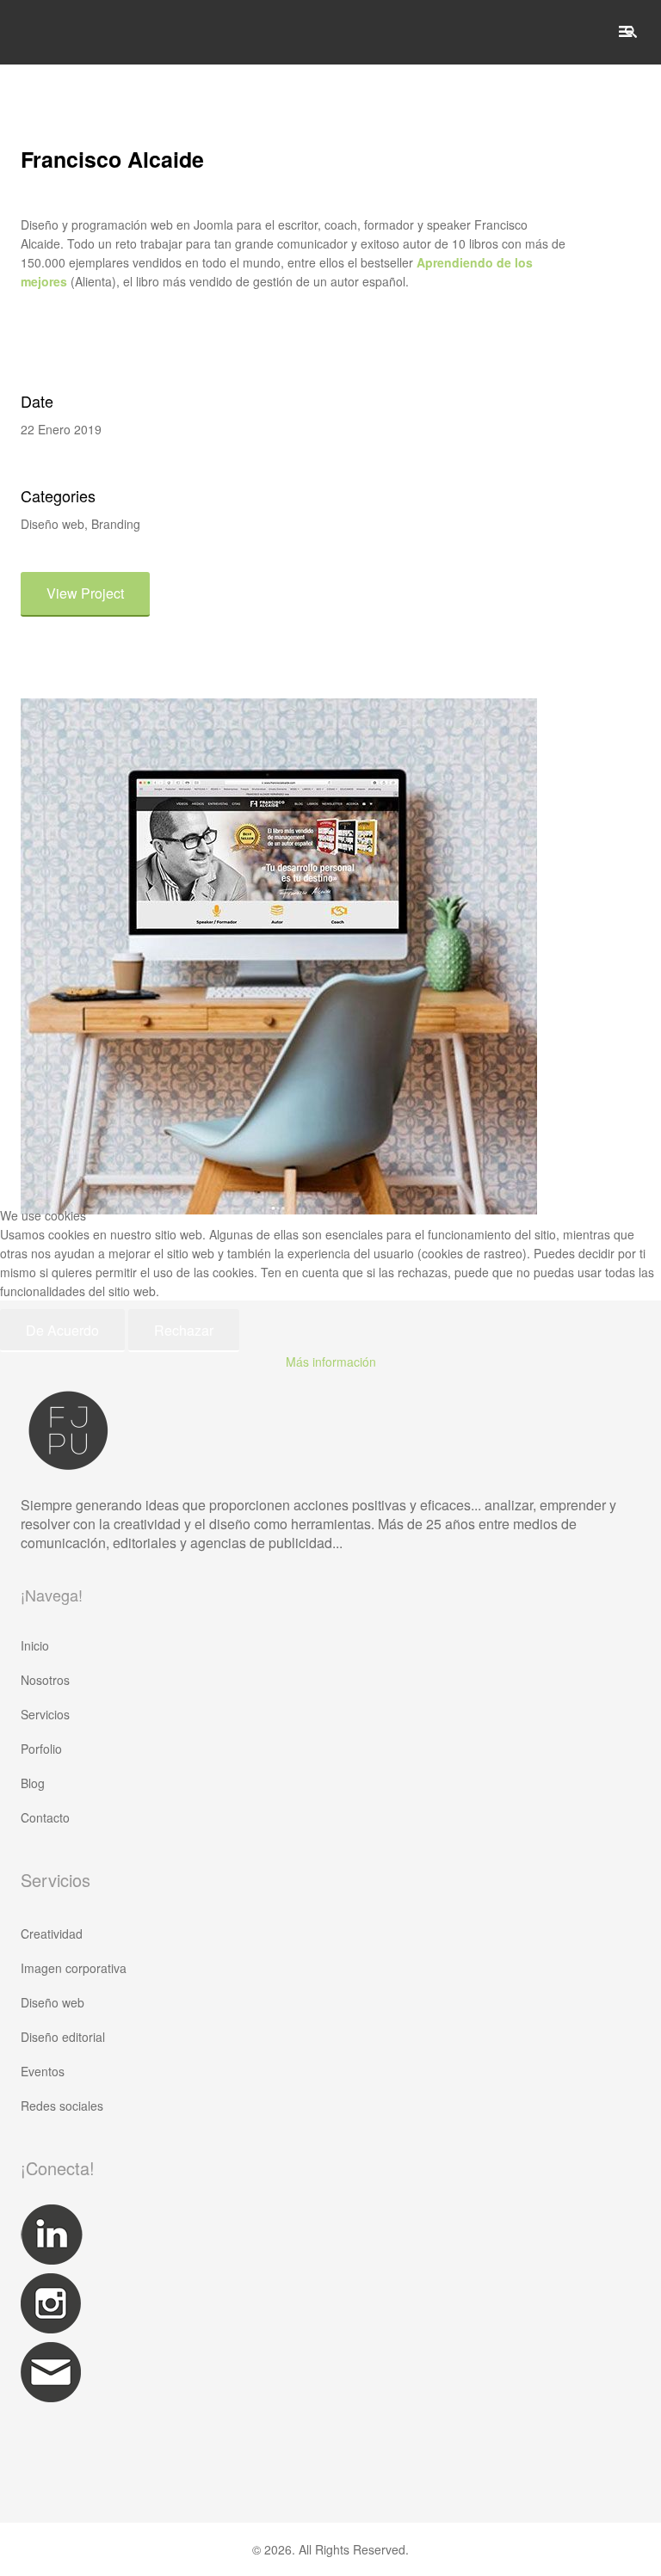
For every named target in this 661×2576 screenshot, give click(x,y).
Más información (331, 1362)
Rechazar (184, 1330)
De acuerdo (62, 1330)
